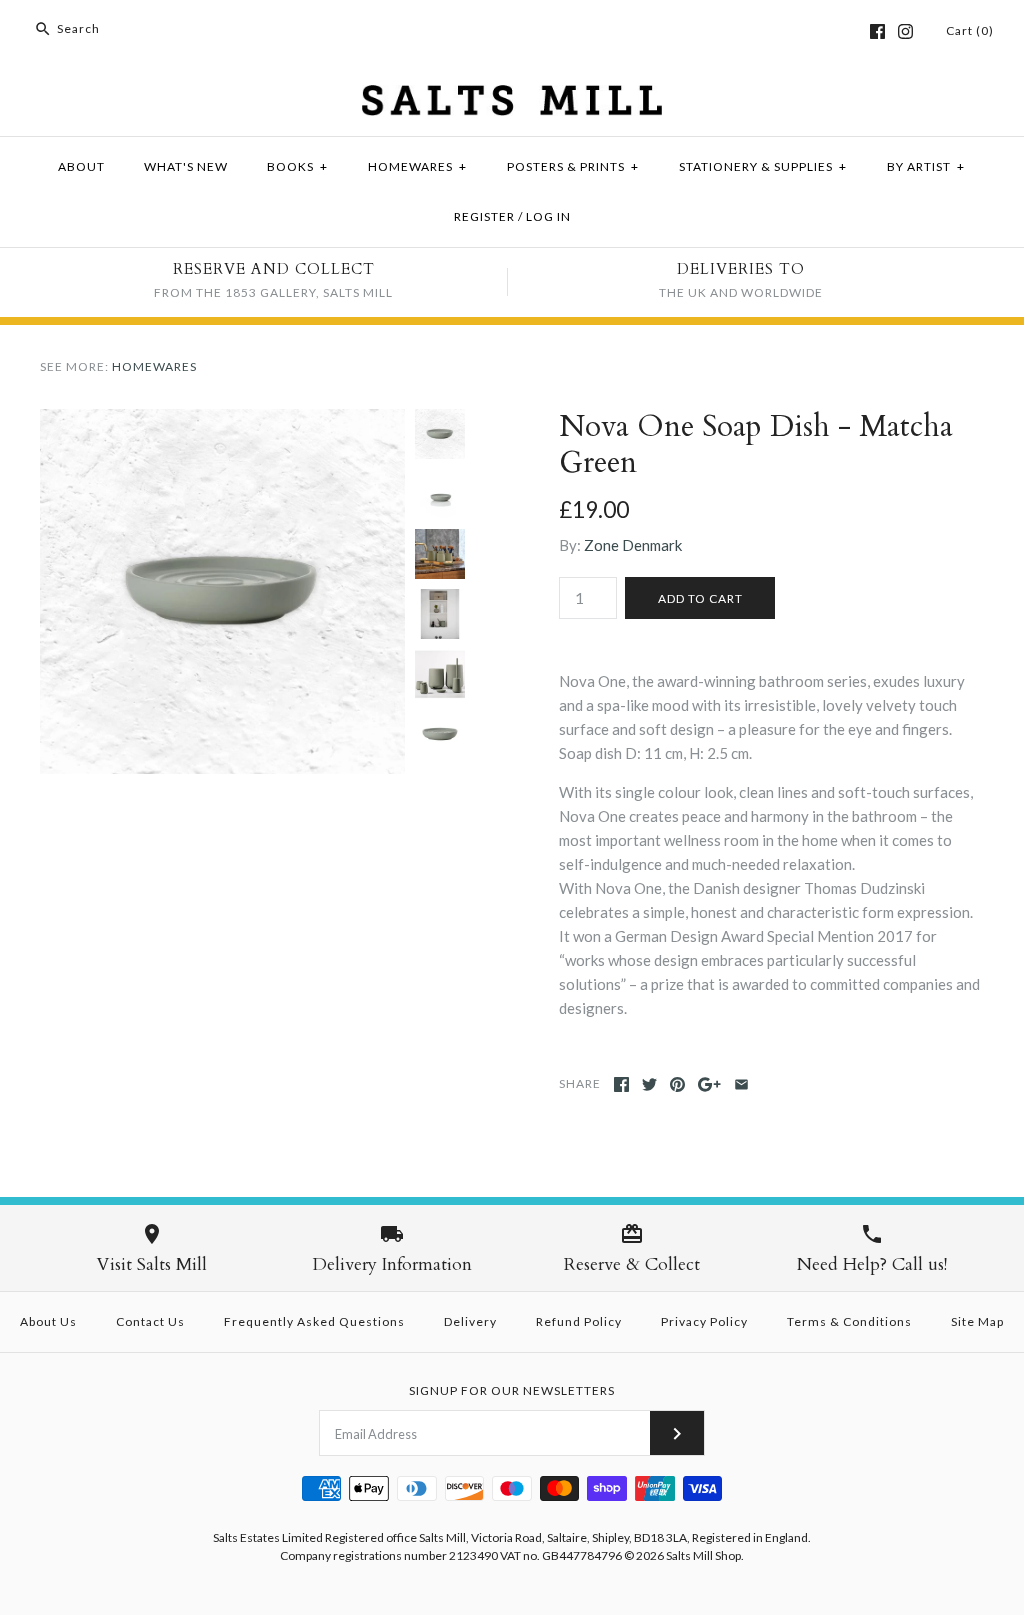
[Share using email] (741, 1084)
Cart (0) (970, 30)
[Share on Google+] (709, 1084)
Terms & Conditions (849, 1321)
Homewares (154, 366)
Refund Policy (579, 1321)
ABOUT (81, 166)
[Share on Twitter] (649, 1084)
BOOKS (297, 166)
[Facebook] (877, 31)
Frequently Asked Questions (314, 1321)
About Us (48, 1321)
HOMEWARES (417, 166)
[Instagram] (905, 31)
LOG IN (548, 216)
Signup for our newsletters (512, 1390)
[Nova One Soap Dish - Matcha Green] (222, 421)
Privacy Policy (704, 1321)
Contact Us (150, 1321)
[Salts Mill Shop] (512, 97)
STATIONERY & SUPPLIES (763, 166)
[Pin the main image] (677, 1084)
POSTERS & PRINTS (573, 166)
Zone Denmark (633, 545)
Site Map (977, 1321)
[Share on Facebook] (621, 1084)
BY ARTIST (926, 166)
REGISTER (484, 216)
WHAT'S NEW (186, 166)
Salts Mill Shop (703, 1555)
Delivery (470, 1321)
